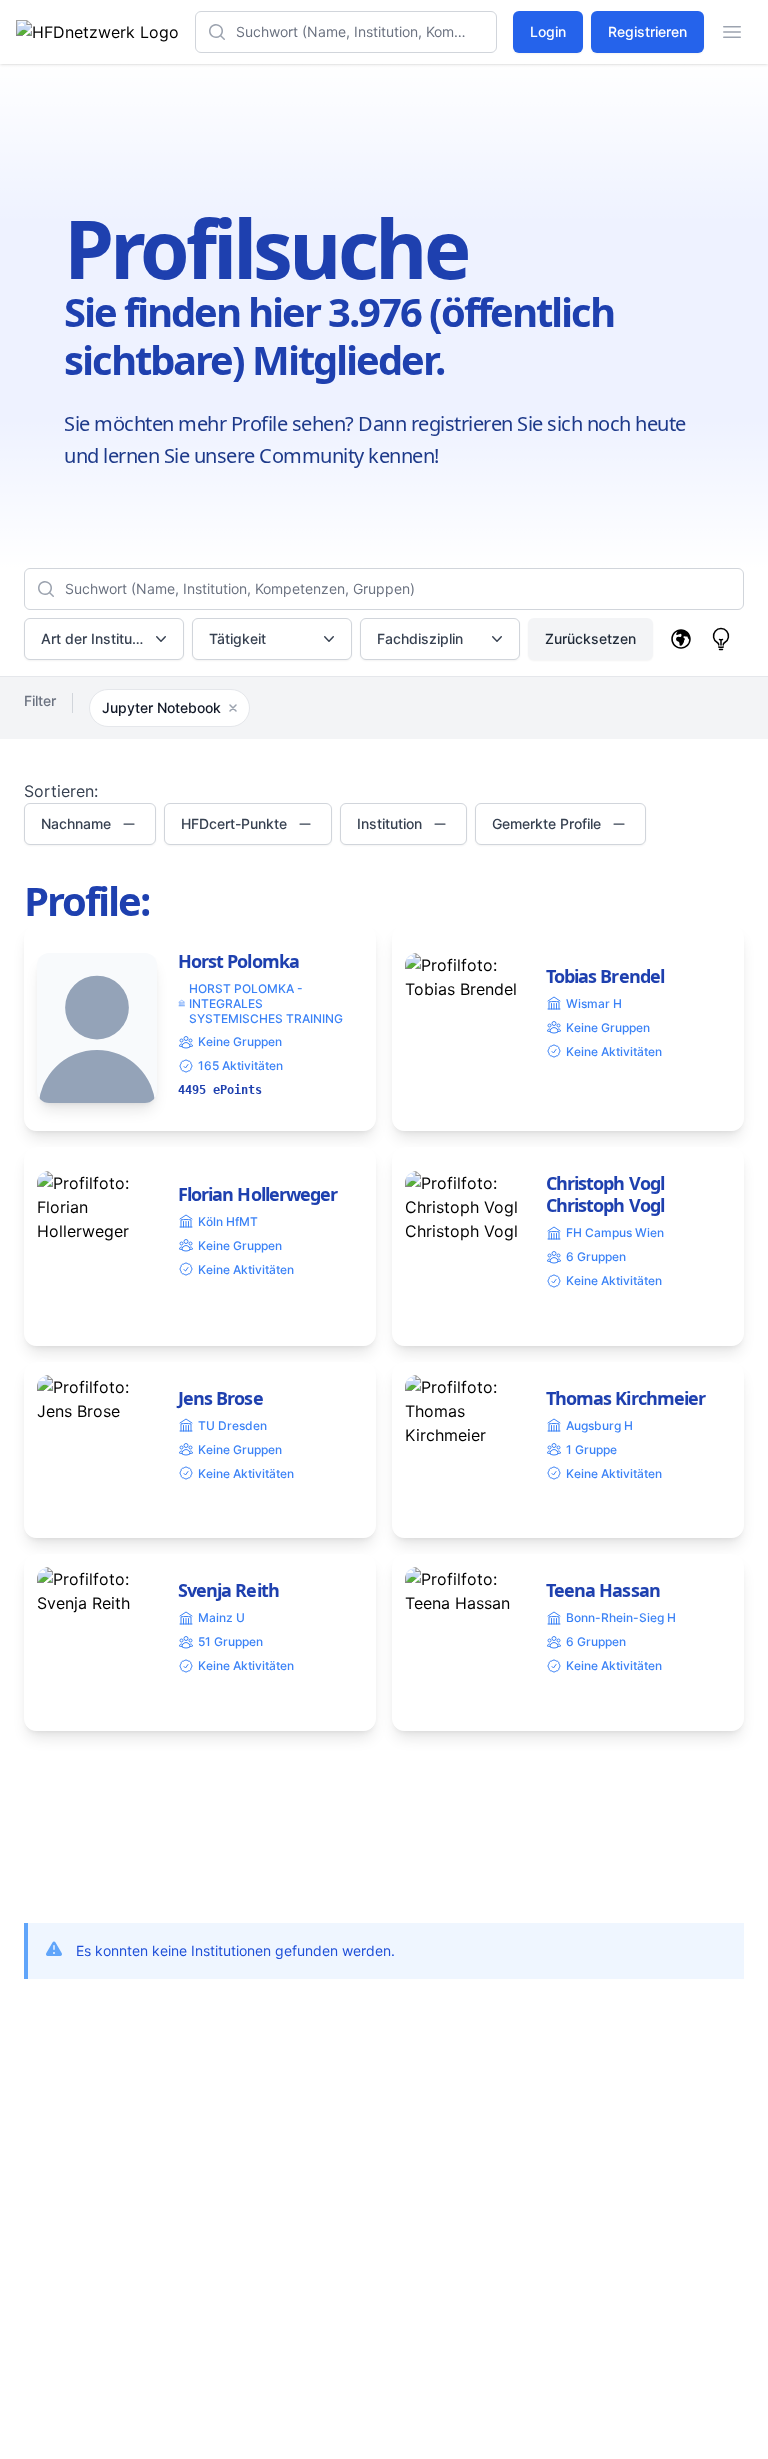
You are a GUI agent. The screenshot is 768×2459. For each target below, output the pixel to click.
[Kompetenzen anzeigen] (721, 639)
